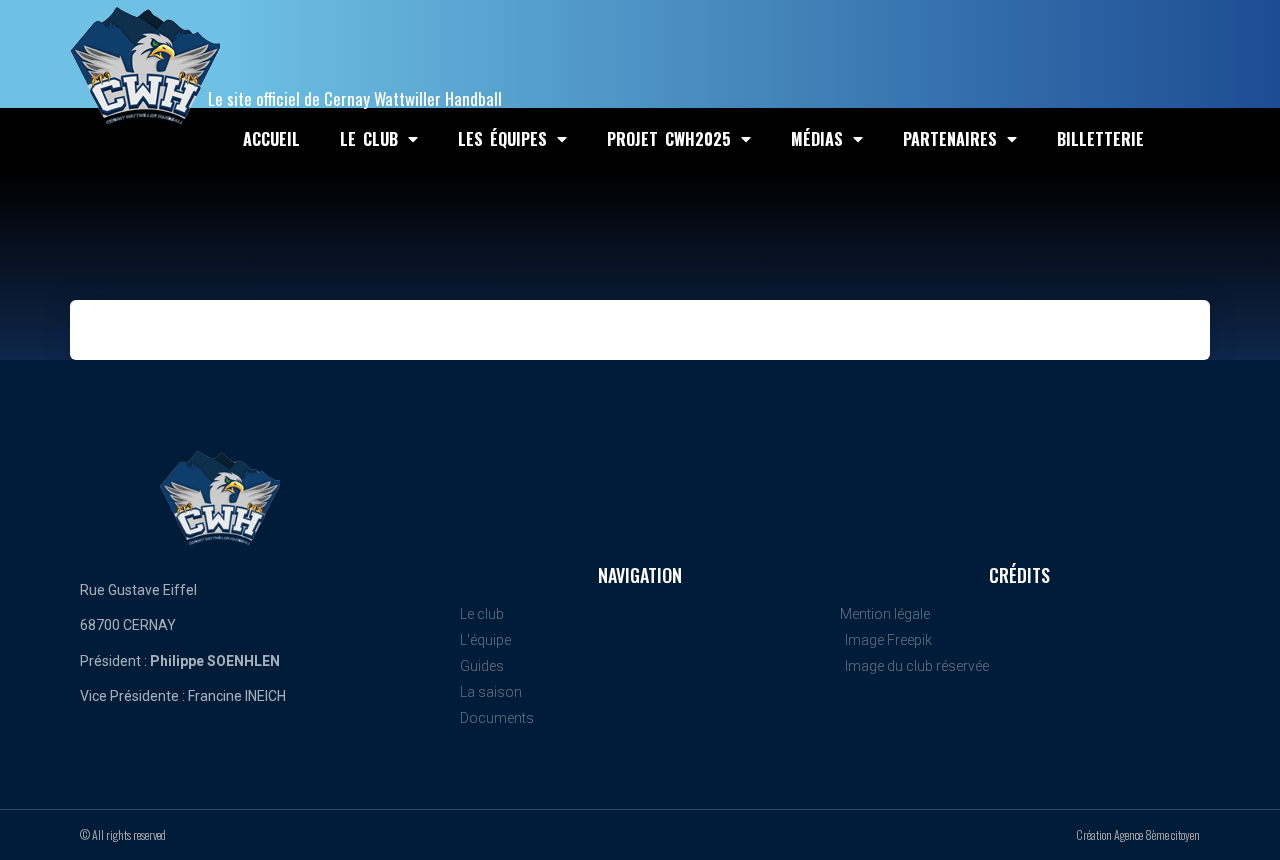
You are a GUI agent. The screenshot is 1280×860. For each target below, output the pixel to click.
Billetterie (1100, 139)
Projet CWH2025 (669, 139)
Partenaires (950, 139)
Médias (817, 139)
